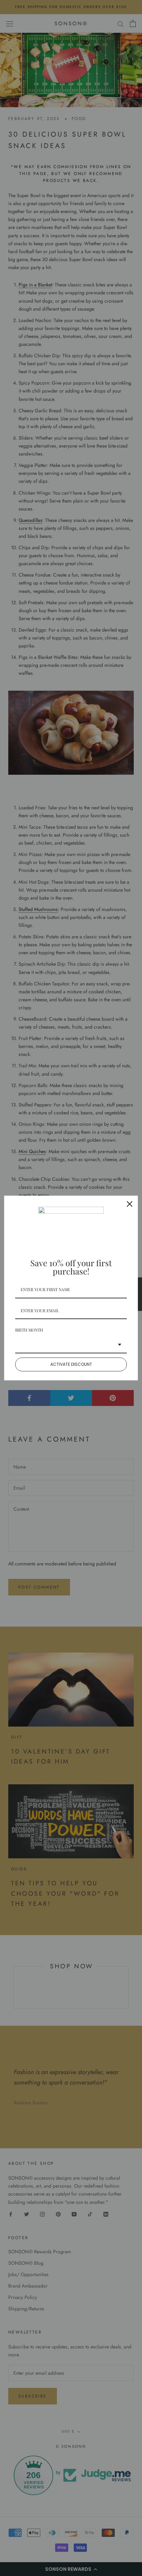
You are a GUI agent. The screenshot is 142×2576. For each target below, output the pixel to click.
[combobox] (71, 1345)
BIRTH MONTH (29, 1330)
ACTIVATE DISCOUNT (71, 1364)
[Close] (130, 1204)
